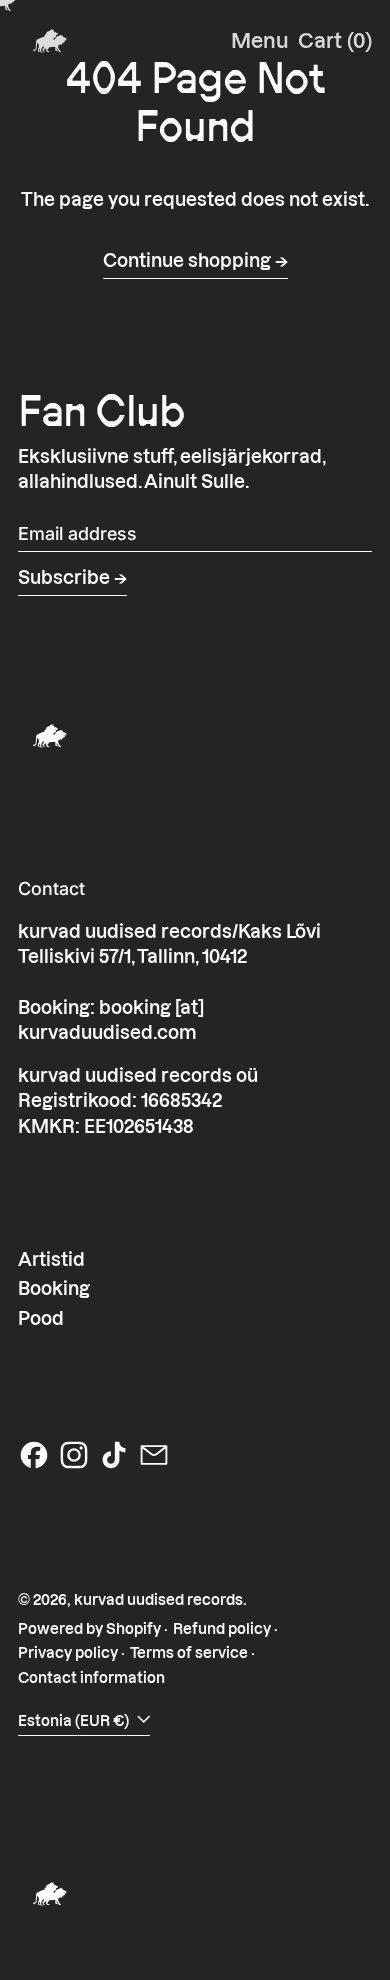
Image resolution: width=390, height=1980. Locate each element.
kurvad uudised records (158, 1600)
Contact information (91, 1678)
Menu (260, 41)
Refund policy (222, 1629)
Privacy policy (68, 1653)
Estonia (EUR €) (75, 1721)
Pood (41, 1318)
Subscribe (64, 577)
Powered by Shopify (89, 1629)
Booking (54, 1288)
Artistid (51, 1259)
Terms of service (189, 1653)
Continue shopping (187, 260)
